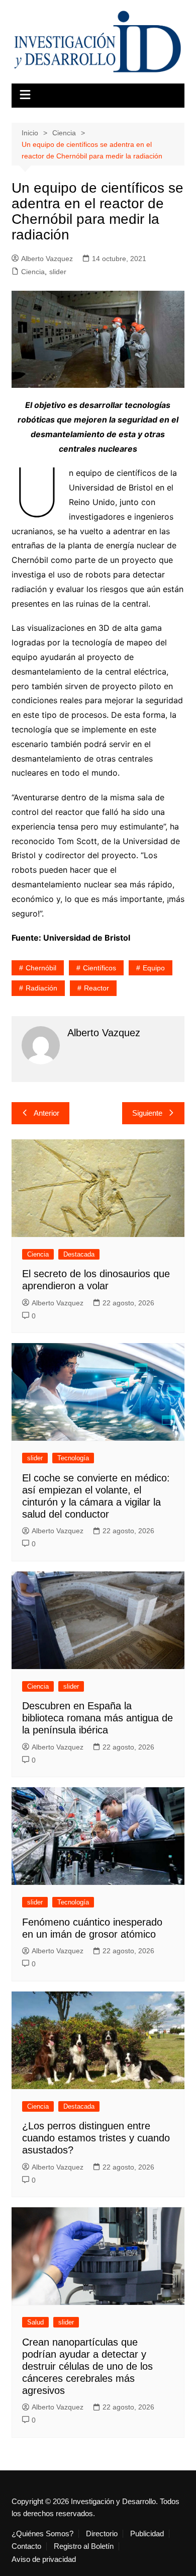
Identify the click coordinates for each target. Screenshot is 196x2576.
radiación (41, 988)
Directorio (102, 2534)
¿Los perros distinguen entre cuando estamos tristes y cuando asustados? (96, 2138)
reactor (96, 988)
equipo (154, 968)
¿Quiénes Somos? (42, 2534)
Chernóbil (41, 968)
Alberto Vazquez (47, 259)
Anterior (46, 1113)
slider (58, 272)
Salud (35, 2322)
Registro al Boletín (84, 2546)
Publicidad (147, 2534)
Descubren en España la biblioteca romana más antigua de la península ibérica (97, 1718)
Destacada (79, 1254)
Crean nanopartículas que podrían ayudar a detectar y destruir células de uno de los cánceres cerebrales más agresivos (87, 2366)
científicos (100, 968)
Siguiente (147, 1113)
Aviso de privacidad (44, 2559)
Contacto (26, 2546)
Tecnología (73, 1458)
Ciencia (33, 272)
